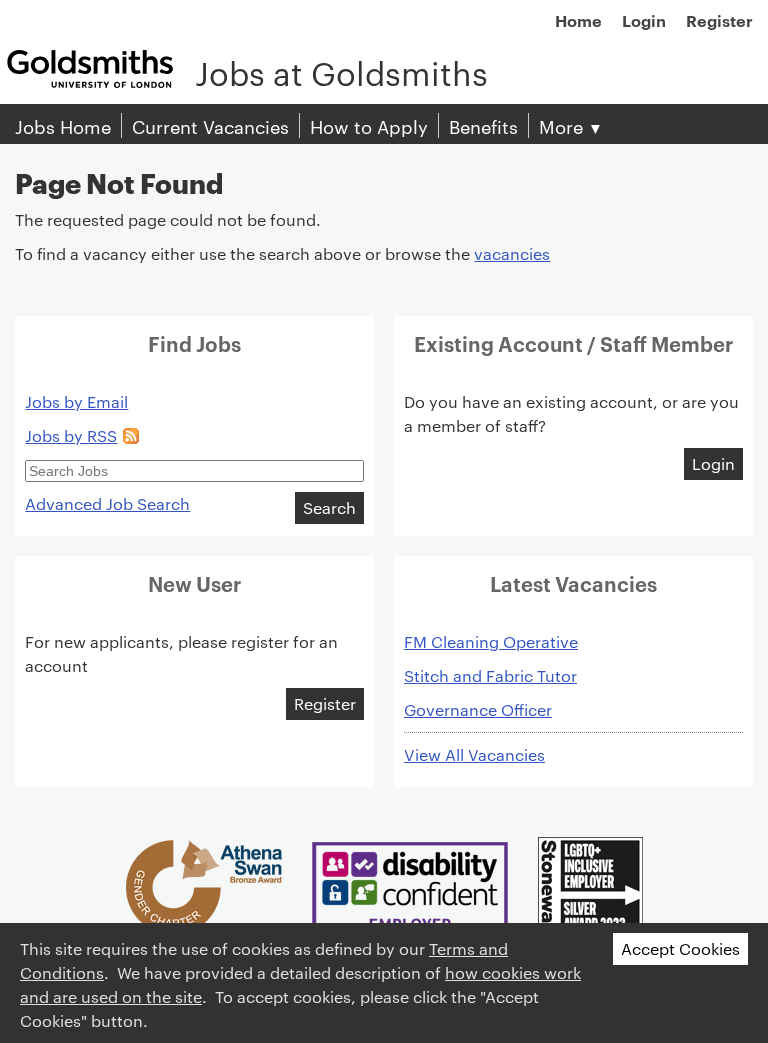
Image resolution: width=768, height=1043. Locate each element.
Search (329, 507)
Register (719, 20)
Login (644, 20)
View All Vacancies (474, 754)
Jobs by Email (76, 401)
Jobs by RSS (71, 435)
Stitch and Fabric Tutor (490, 675)
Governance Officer (478, 709)
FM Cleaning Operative (491, 641)
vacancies (512, 253)
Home (578, 20)
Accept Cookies (680, 948)
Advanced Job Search (107, 503)
